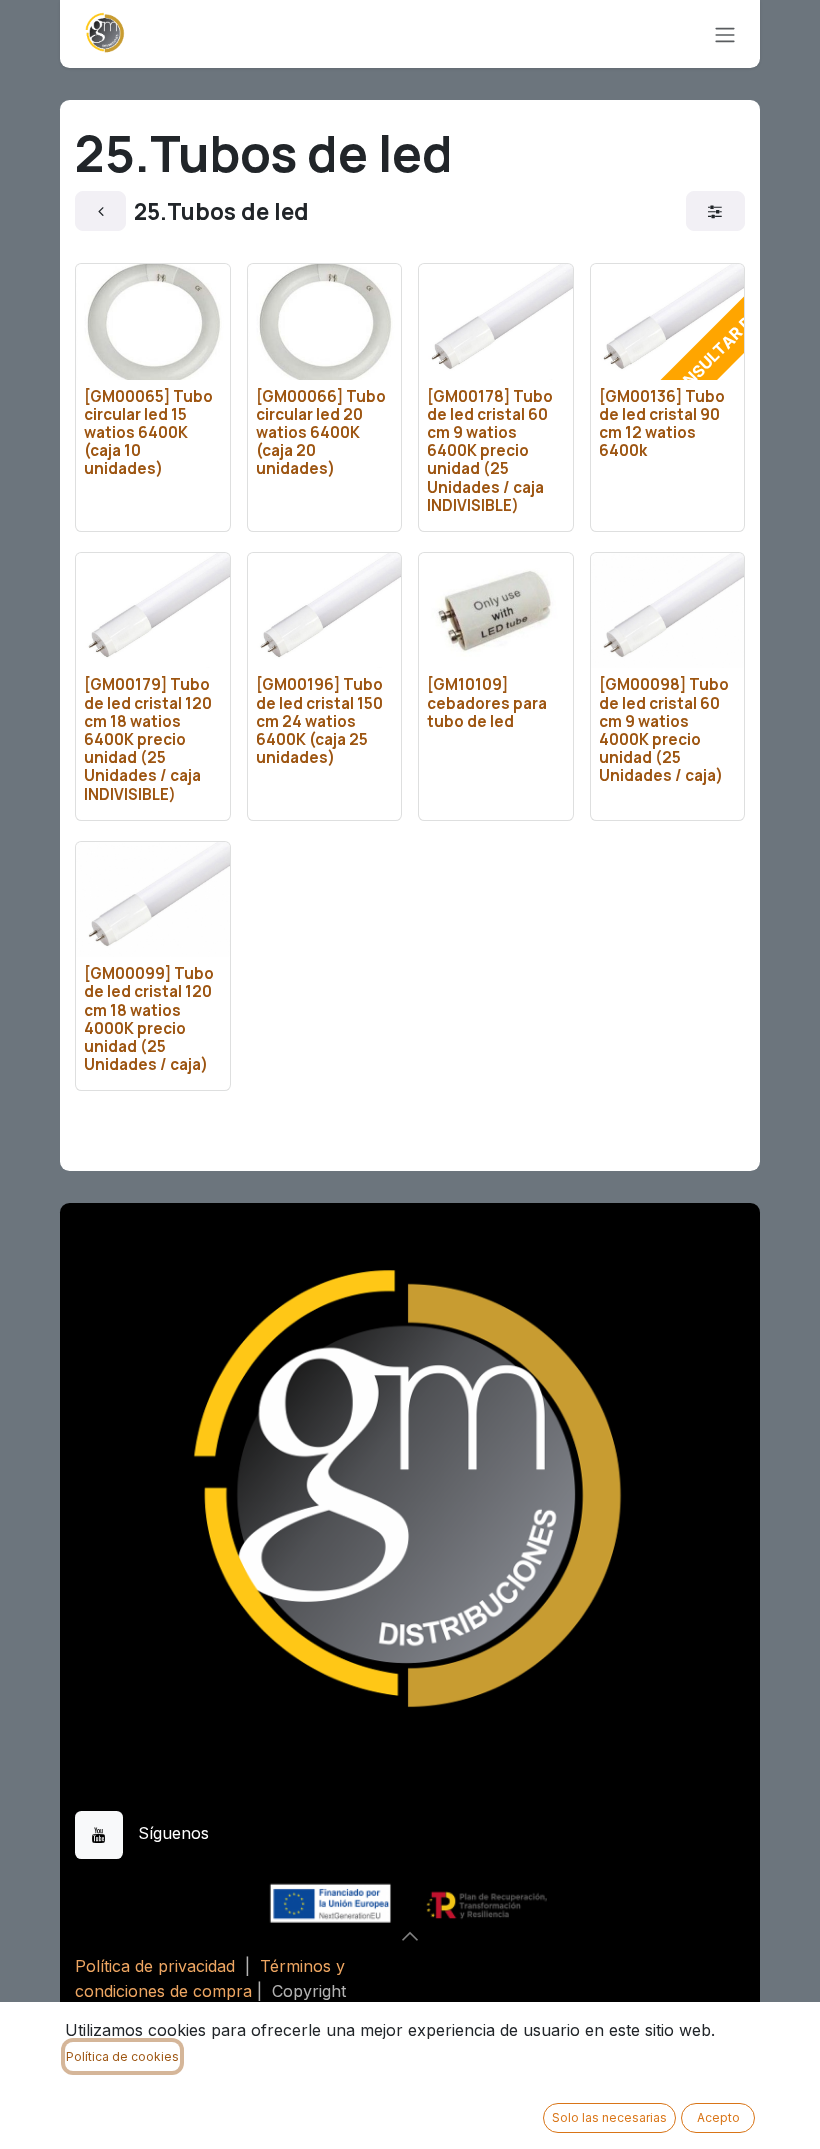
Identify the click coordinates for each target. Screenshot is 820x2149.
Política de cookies (122, 2056)
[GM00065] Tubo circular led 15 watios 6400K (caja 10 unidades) (148, 433)
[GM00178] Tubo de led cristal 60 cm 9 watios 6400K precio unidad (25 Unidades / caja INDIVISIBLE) (490, 451)
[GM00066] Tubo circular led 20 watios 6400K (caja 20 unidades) (321, 433)
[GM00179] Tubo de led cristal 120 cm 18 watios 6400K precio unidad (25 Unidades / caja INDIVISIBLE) (148, 739)
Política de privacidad (155, 1966)
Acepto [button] (718, 2117)
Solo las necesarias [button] (609, 2117)
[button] (410, 1936)
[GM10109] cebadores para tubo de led (487, 702)
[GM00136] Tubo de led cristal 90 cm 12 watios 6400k (662, 424)
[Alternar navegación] (725, 34)
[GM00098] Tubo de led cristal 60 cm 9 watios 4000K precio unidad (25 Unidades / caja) (664, 730)
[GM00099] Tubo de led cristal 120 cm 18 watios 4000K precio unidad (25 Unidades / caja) (149, 1019)
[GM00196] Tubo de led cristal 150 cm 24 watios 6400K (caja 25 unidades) (319, 721)
